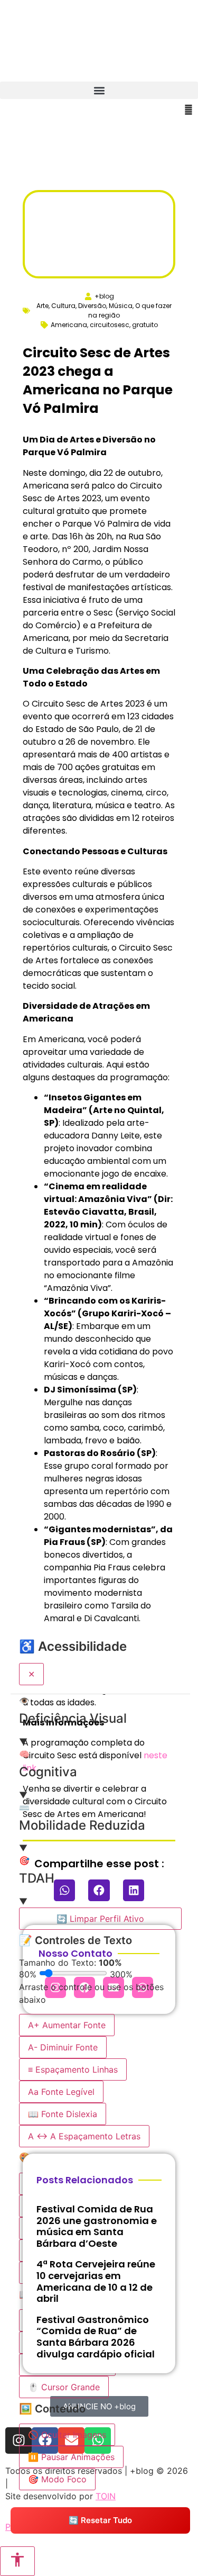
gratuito (145, 325)
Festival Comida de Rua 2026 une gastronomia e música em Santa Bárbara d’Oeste (97, 2226)
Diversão (92, 306)
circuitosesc (110, 325)
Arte (43, 306)
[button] (99, 90)
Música (121, 306)
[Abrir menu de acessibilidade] (17, 2561)
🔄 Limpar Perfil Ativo (100, 1919)
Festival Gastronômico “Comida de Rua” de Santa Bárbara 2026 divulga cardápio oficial (96, 2337)
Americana (69, 325)
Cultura (63, 306)
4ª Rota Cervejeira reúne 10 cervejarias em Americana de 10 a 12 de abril (96, 2281)
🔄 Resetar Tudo (100, 2520)
